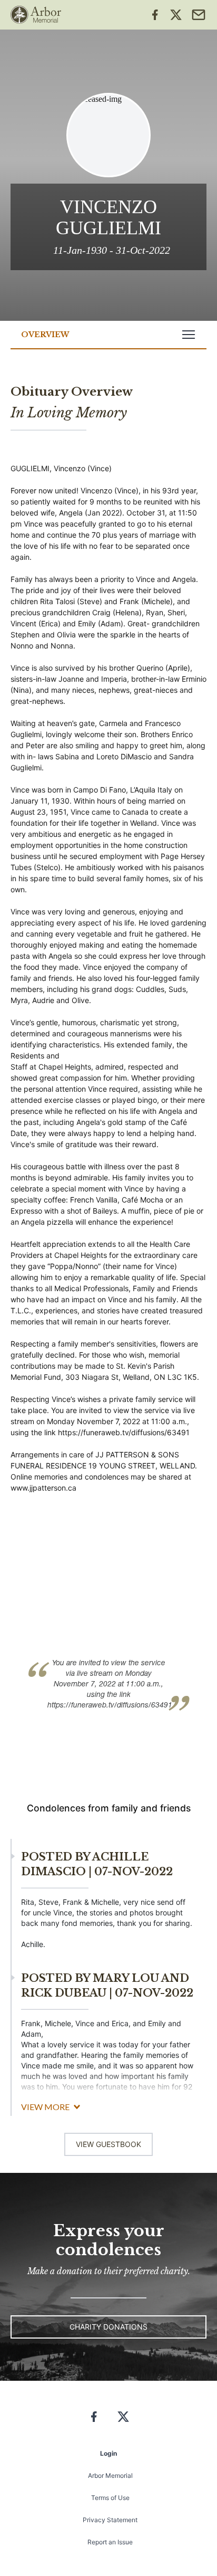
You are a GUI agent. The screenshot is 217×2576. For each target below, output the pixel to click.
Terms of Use (110, 2498)
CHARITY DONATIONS (108, 2327)
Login (108, 2453)
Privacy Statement (110, 2520)
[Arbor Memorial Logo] (36, 15)
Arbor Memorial (110, 2475)
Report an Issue (110, 2542)
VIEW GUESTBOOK (108, 2144)
